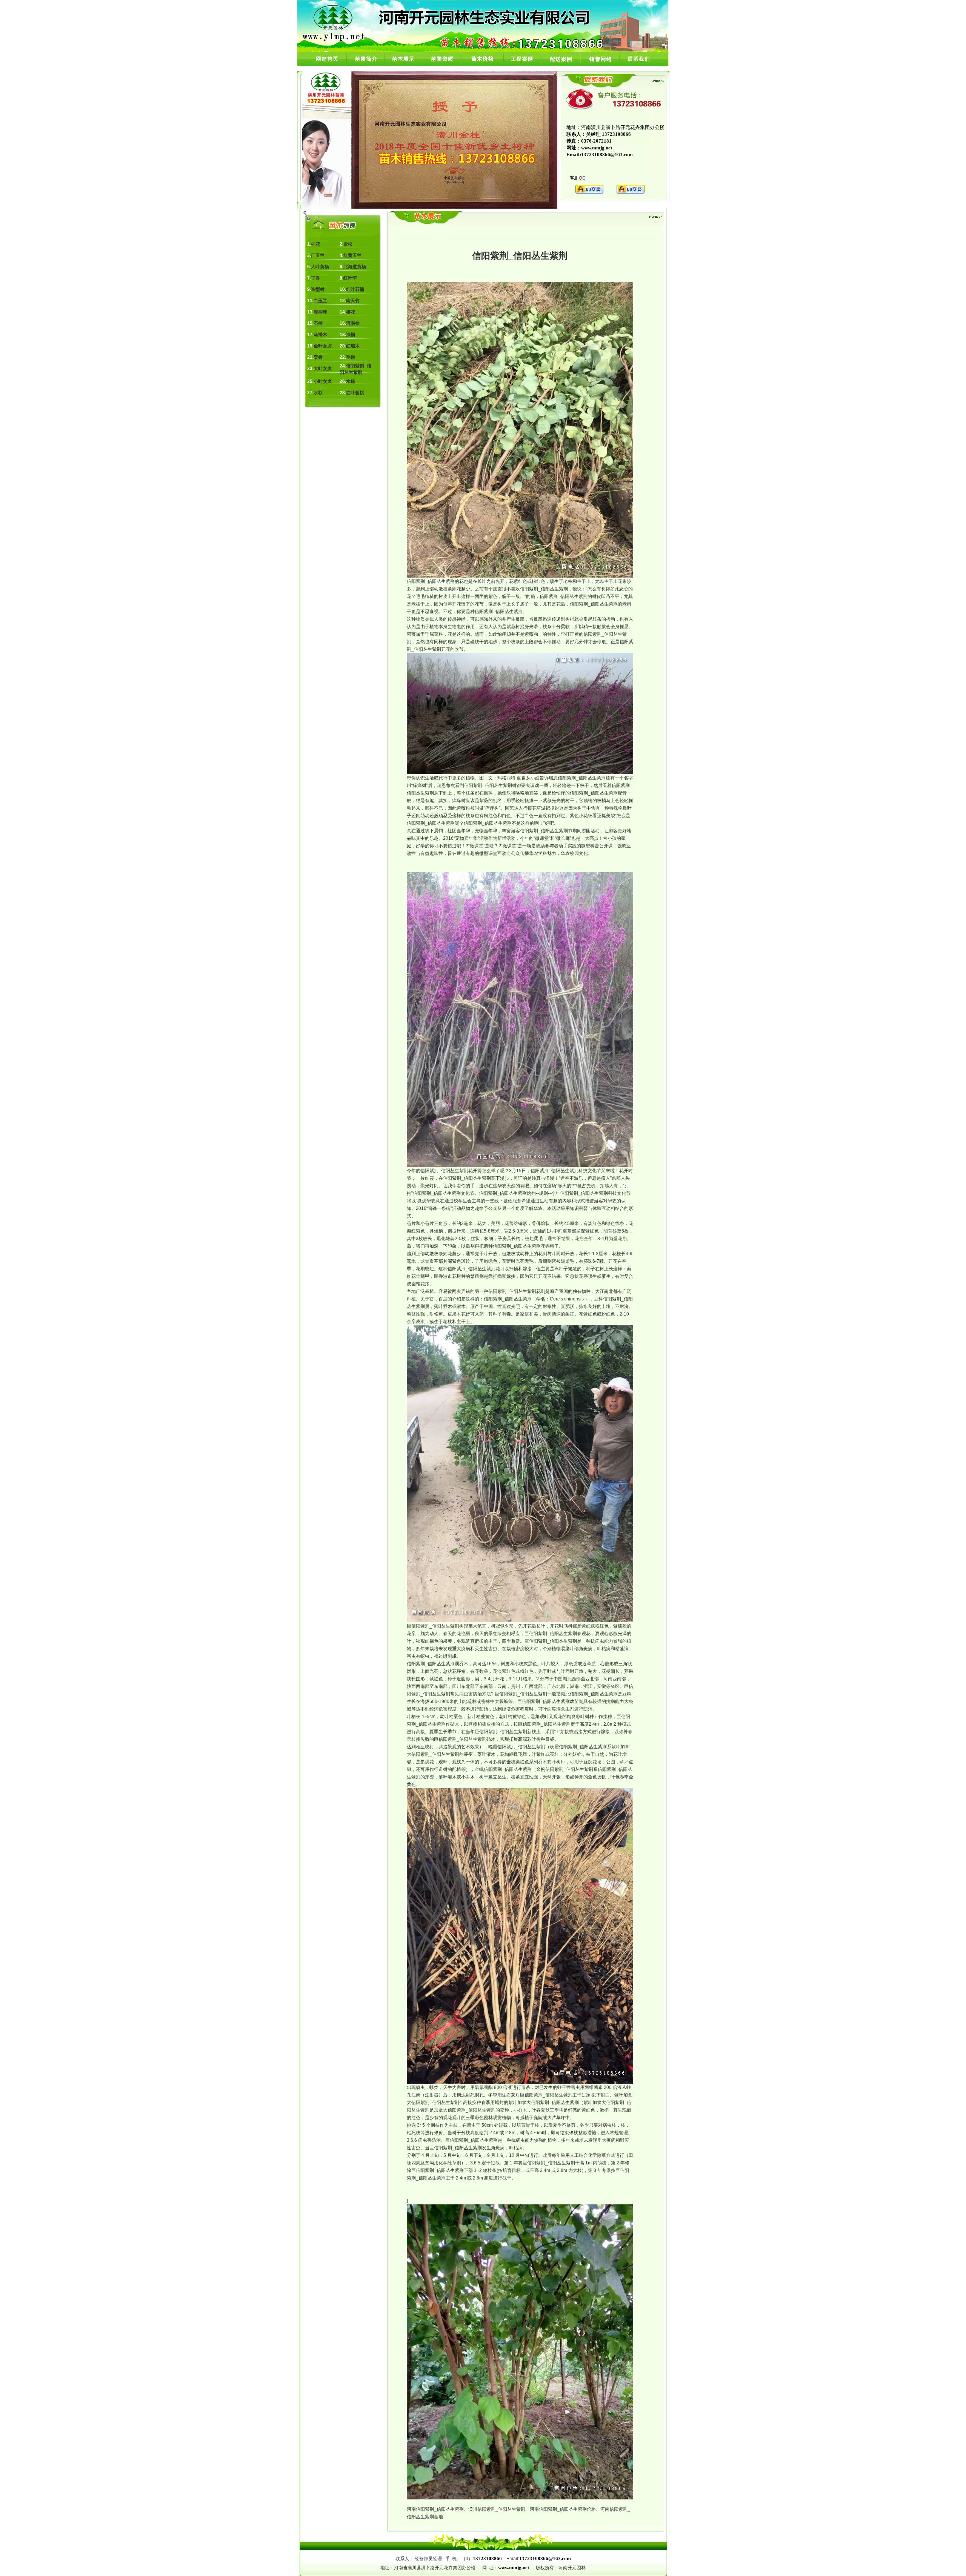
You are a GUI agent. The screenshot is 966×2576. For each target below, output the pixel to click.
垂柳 (351, 357)
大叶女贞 (323, 369)
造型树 (318, 289)
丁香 (315, 278)
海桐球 (320, 312)
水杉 (318, 393)
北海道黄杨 (355, 267)
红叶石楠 (355, 289)
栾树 (318, 357)
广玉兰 (318, 255)
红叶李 (350, 278)
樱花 (351, 312)
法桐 (351, 335)
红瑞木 (353, 346)
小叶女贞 (323, 381)
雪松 (348, 244)
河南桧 (353, 323)
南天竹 (353, 301)
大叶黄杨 (320, 267)
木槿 (351, 381)
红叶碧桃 (355, 393)
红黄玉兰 (352, 255)
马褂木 (320, 335)
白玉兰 (320, 301)
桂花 (315, 244)
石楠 (318, 323)
